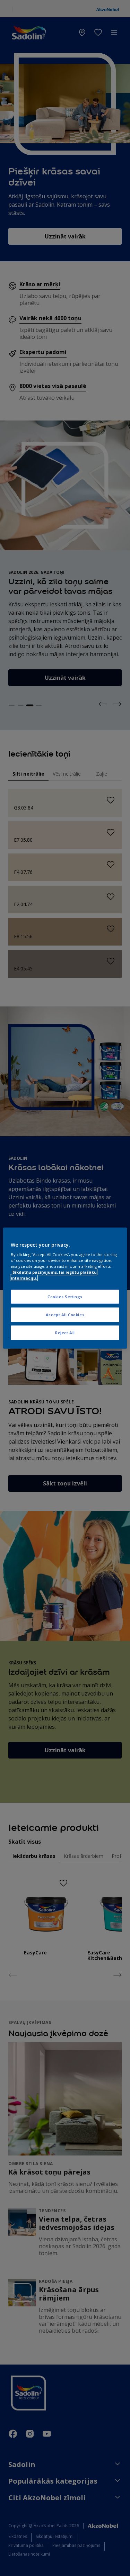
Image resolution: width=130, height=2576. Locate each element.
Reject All (65, 1333)
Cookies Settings (65, 1297)
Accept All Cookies (65, 1315)
